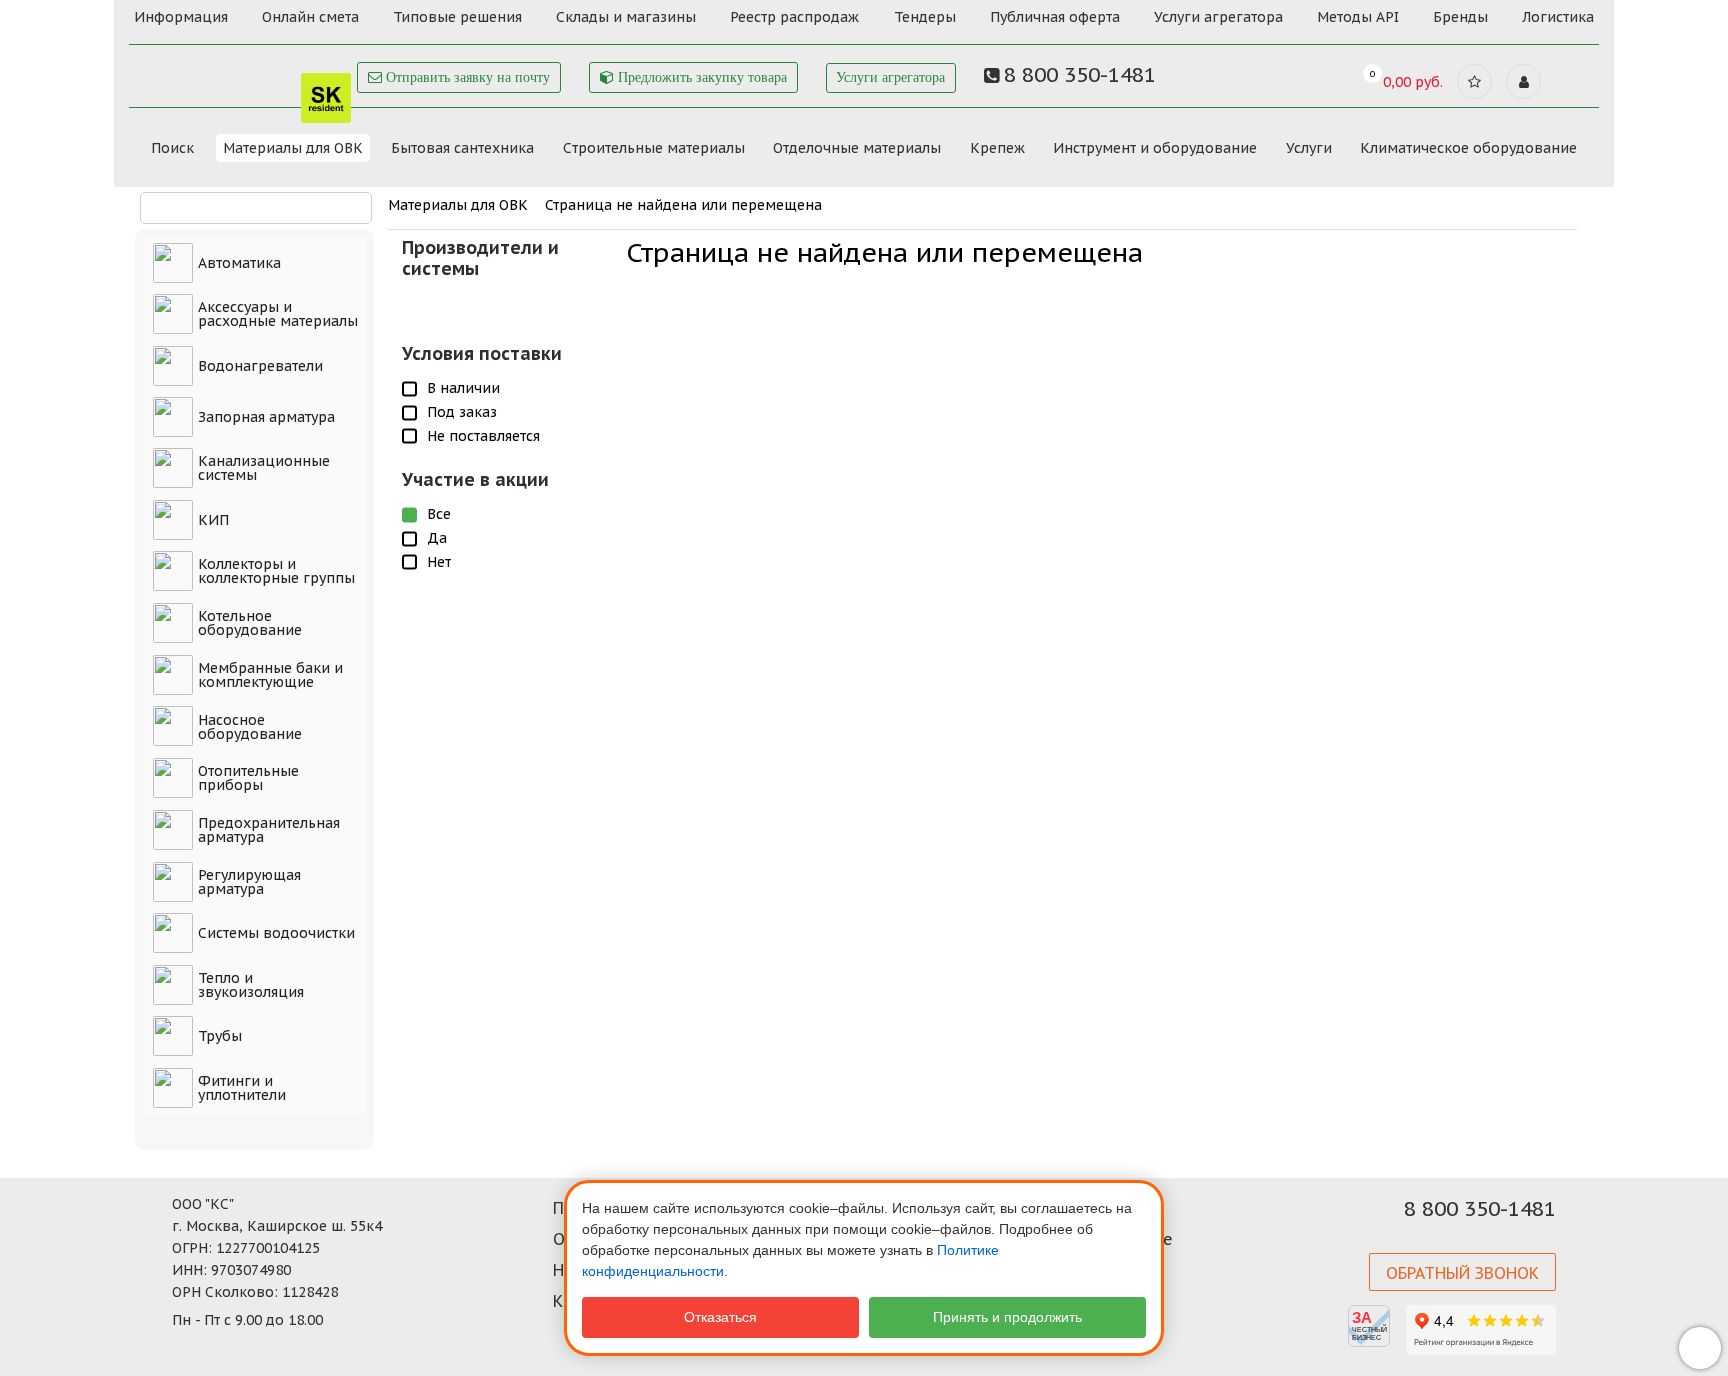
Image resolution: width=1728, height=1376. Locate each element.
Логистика (1558, 17)
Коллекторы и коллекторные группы (276, 571)
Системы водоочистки (276, 933)
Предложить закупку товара (700, 77)
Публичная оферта (1055, 17)
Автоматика (239, 263)
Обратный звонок (1462, 1273)
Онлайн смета (310, 17)
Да (437, 538)
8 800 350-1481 (1480, 1209)
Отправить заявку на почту (466, 77)
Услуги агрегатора (1218, 17)
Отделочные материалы (857, 148)
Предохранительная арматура (269, 830)
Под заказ (462, 412)
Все (439, 514)
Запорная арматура (266, 417)
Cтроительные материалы (654, 148)
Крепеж (997, 148)
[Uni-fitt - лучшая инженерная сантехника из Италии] (243, 68)
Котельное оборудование (250, 623)
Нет (439, 562)
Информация (181, 17)
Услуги (1309, 148)
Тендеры (925, 17)
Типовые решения (457, 17)
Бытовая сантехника (462, 148)
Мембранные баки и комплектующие (270, 675)
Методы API (1358, 17)
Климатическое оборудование (1468, 148)
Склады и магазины (626, 17)
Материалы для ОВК (293, 148)
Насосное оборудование (250, 727)
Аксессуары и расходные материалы (278, 314)
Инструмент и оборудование (1155, 148)
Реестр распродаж (794, 17)
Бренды (1460, 17)
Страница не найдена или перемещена (683, 205)
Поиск (172, 148)
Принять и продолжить (1007, 1317)
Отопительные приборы (248, 778)
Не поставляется (483, 436)
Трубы (220, 1036)
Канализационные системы (264, 468)
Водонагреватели (260, 366)
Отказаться (720, 1317)
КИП (213, 520)
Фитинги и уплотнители (242, 1088)
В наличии (463, 388)
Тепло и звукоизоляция (251, 985)
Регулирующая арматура (249, 882)
